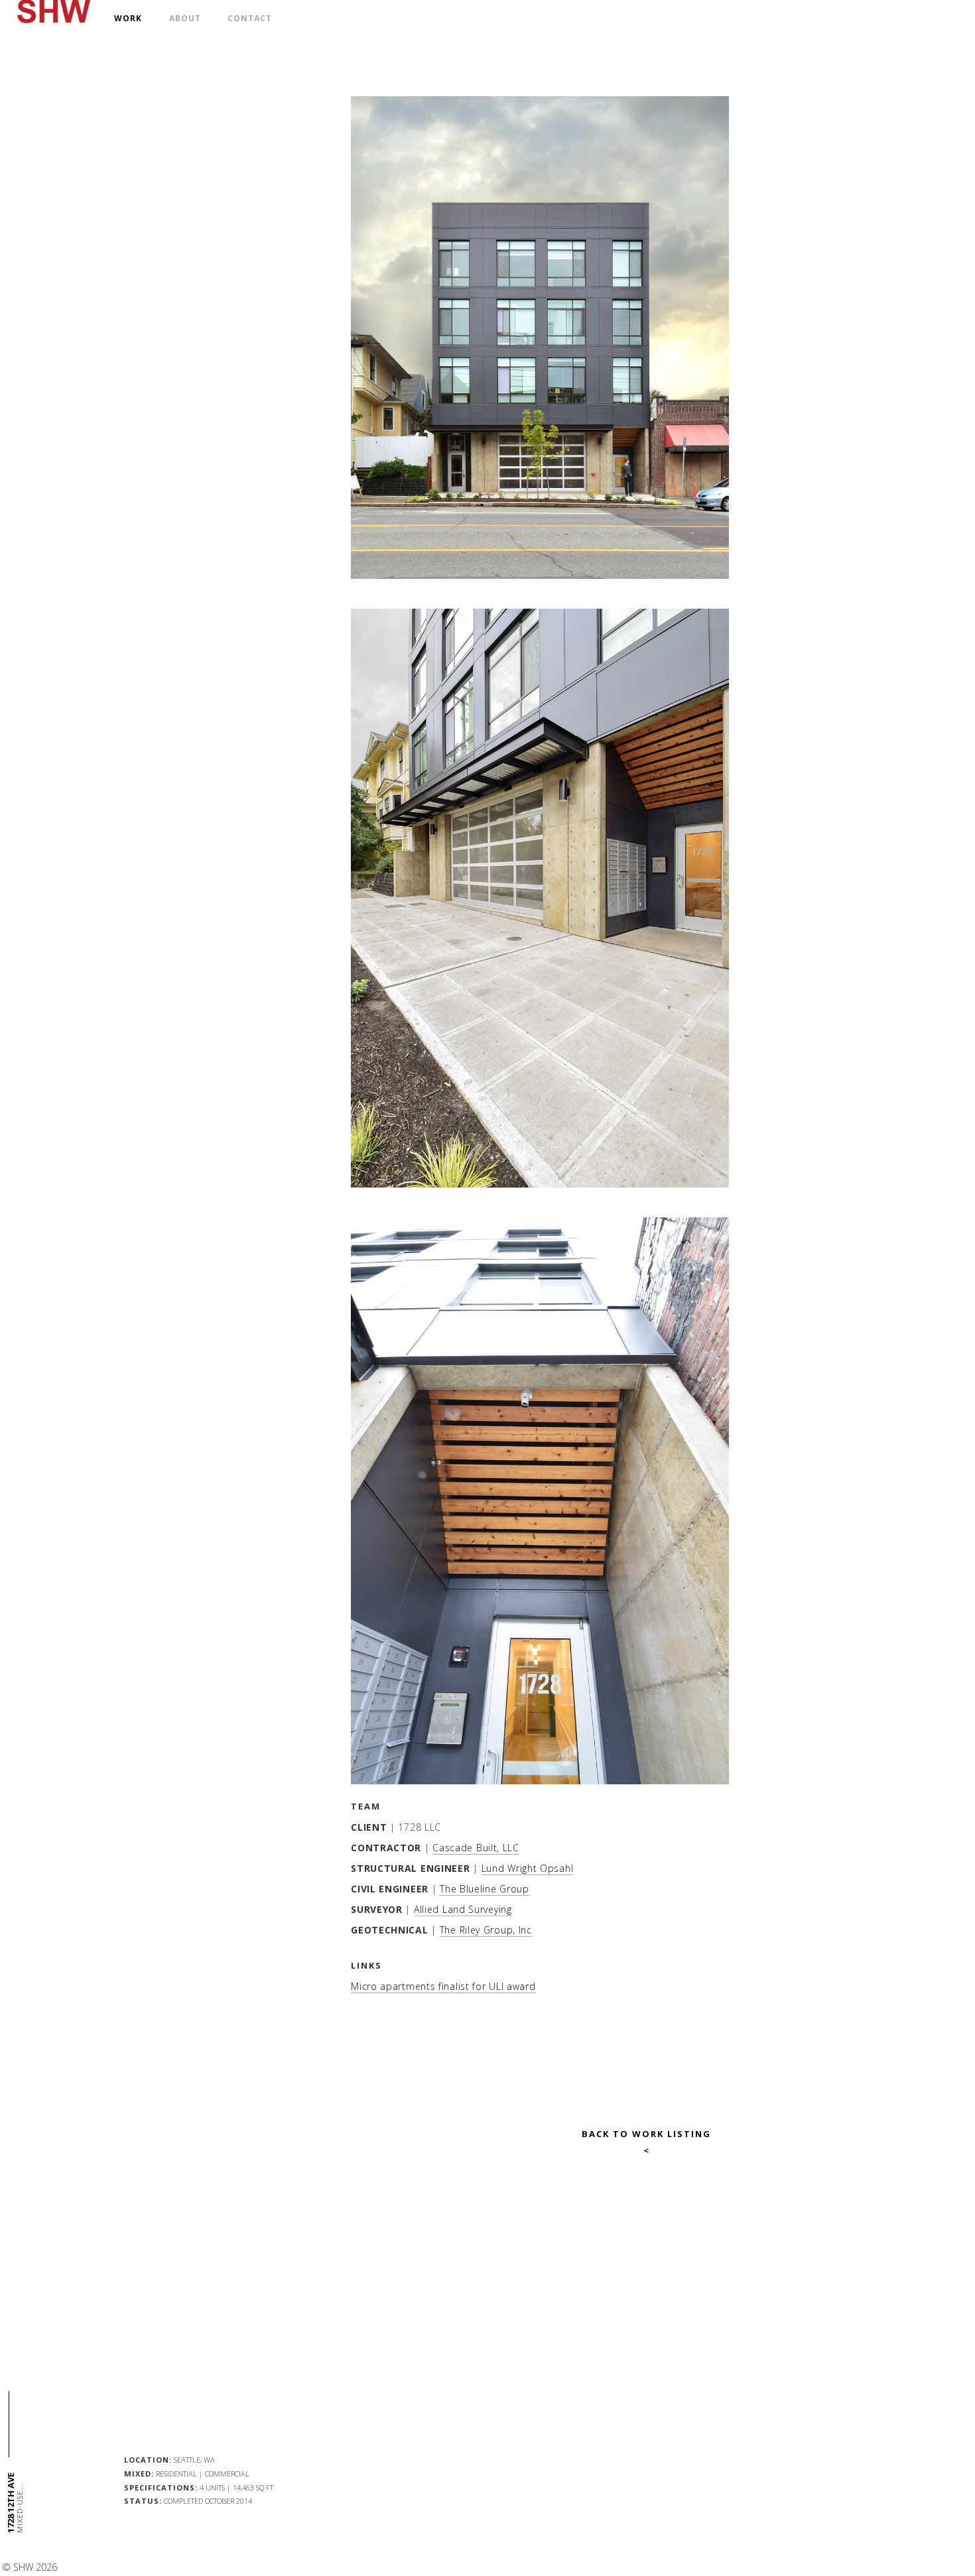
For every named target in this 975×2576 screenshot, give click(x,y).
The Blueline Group (485, 1889)
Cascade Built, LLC (476, 1848)
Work (128, 18)
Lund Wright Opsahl (528, 1868)
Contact (250, 18)
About (185, 18)
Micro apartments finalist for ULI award (443, 1986)
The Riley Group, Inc (486, 1930)
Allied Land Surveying (463, 1909)
